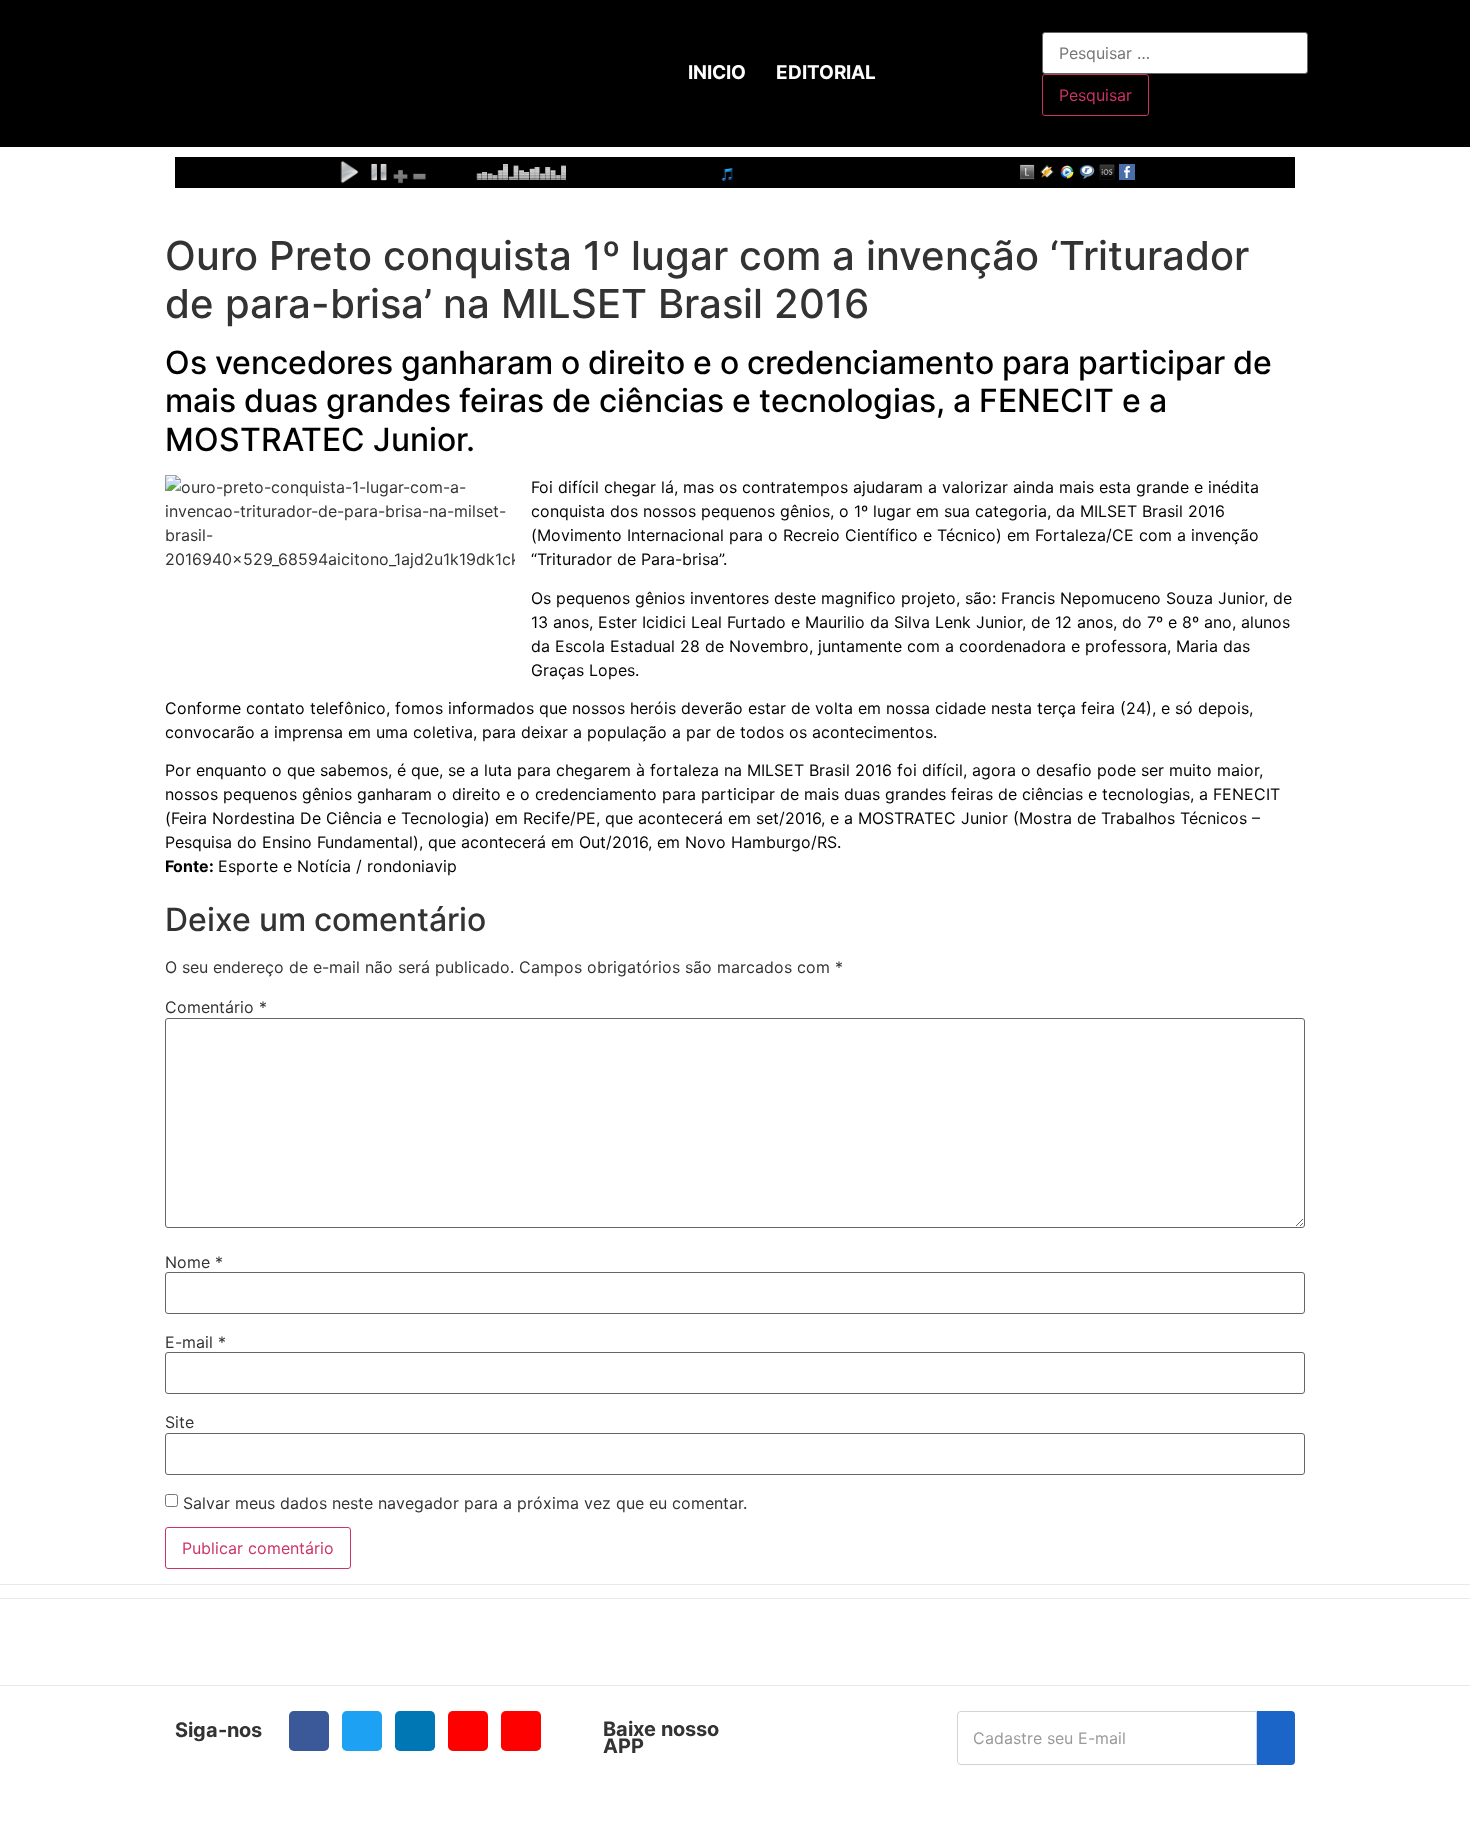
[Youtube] (468, 1731)
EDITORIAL (826, 72)
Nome (194, 1262)
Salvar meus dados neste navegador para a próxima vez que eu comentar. (465, 1503)
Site (179, 1422)
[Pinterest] (521, 1731)
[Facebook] (309, 1731)
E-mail (195, 1342)
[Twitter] (362, 1731)
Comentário (216, 1007)
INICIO (717, 72)
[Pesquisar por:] (1175, 53)
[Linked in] (415, 1731)
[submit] (1276, 1738)
